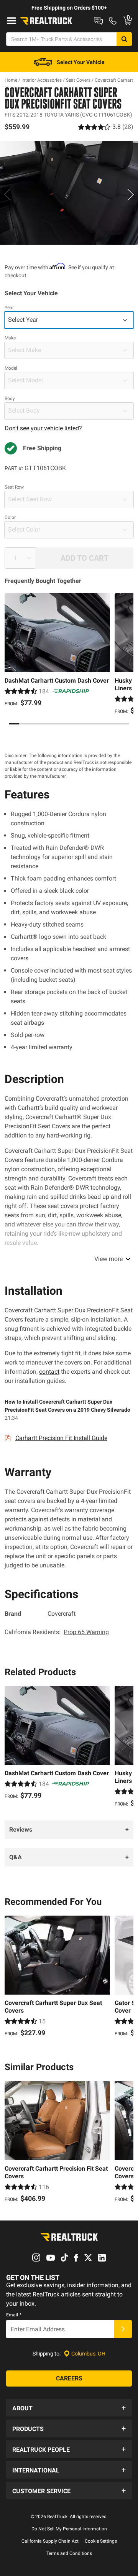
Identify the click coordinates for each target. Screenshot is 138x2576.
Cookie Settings (101, 2541)
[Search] (124, 39)
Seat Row (14, 487)
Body (10, 398)
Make (10, 338)
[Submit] (123, 2329)
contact (49, 1372)
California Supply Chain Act (50, 2541)
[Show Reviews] (106, 127)
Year (9, 308)
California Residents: (57, 1632)
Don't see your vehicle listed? (43, 428)
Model (11, 368)
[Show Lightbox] (69, 193)
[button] (69, 2408)
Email (14, 2315)
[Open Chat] (98, 21)
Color (10, 517)
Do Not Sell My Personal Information (69, 2529)
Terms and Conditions (69, 2553)
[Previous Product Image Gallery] (7, 194)
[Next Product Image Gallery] (131, 194)
